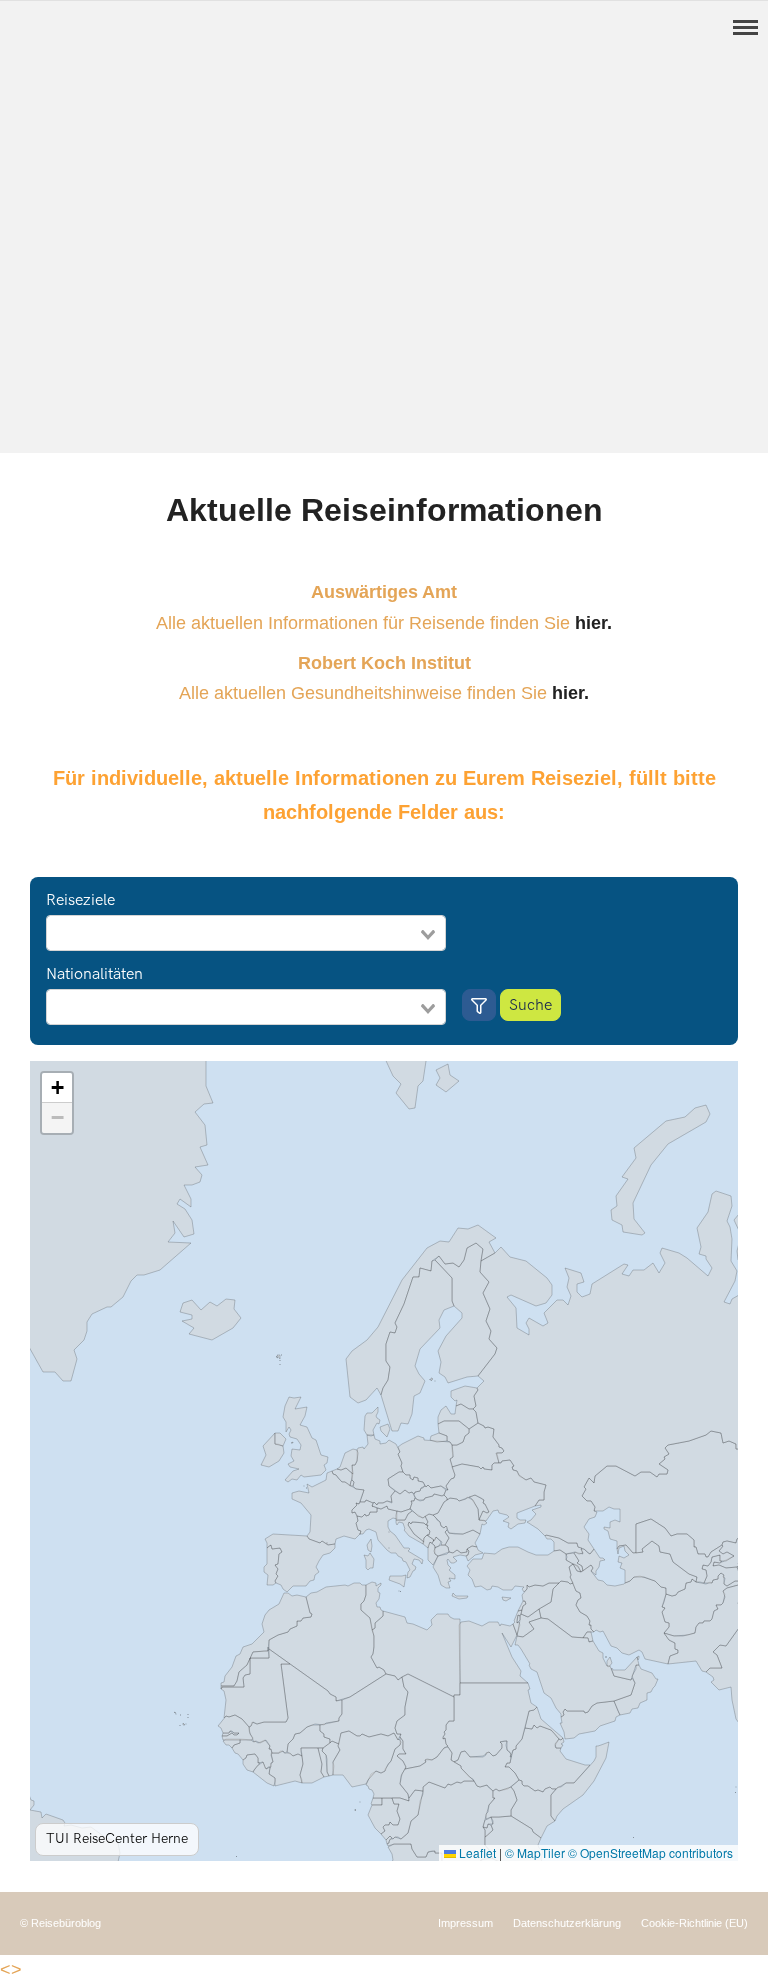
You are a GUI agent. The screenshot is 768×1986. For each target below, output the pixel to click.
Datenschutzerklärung (567, 1923)
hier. (593, 623)
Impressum (465, 1923)
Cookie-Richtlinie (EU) (694, 1923)
